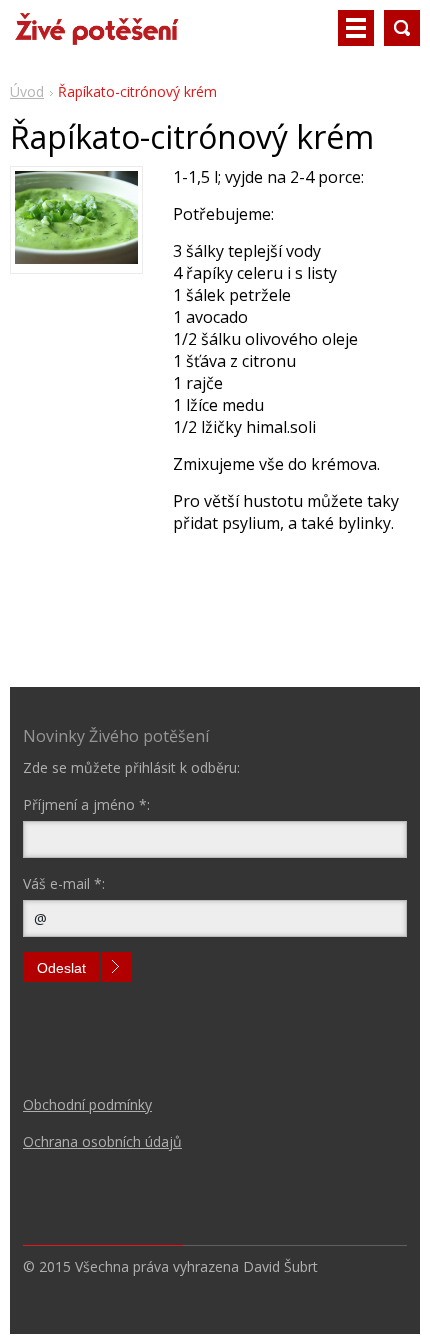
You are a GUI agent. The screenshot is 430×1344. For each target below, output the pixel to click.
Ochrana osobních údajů (102, 1141)
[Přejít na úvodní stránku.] (96, 36)
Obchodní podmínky (87, 1104)
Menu (356, 28)
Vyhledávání (402, 28)
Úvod (27, 91)
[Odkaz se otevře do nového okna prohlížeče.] (76, 258)
